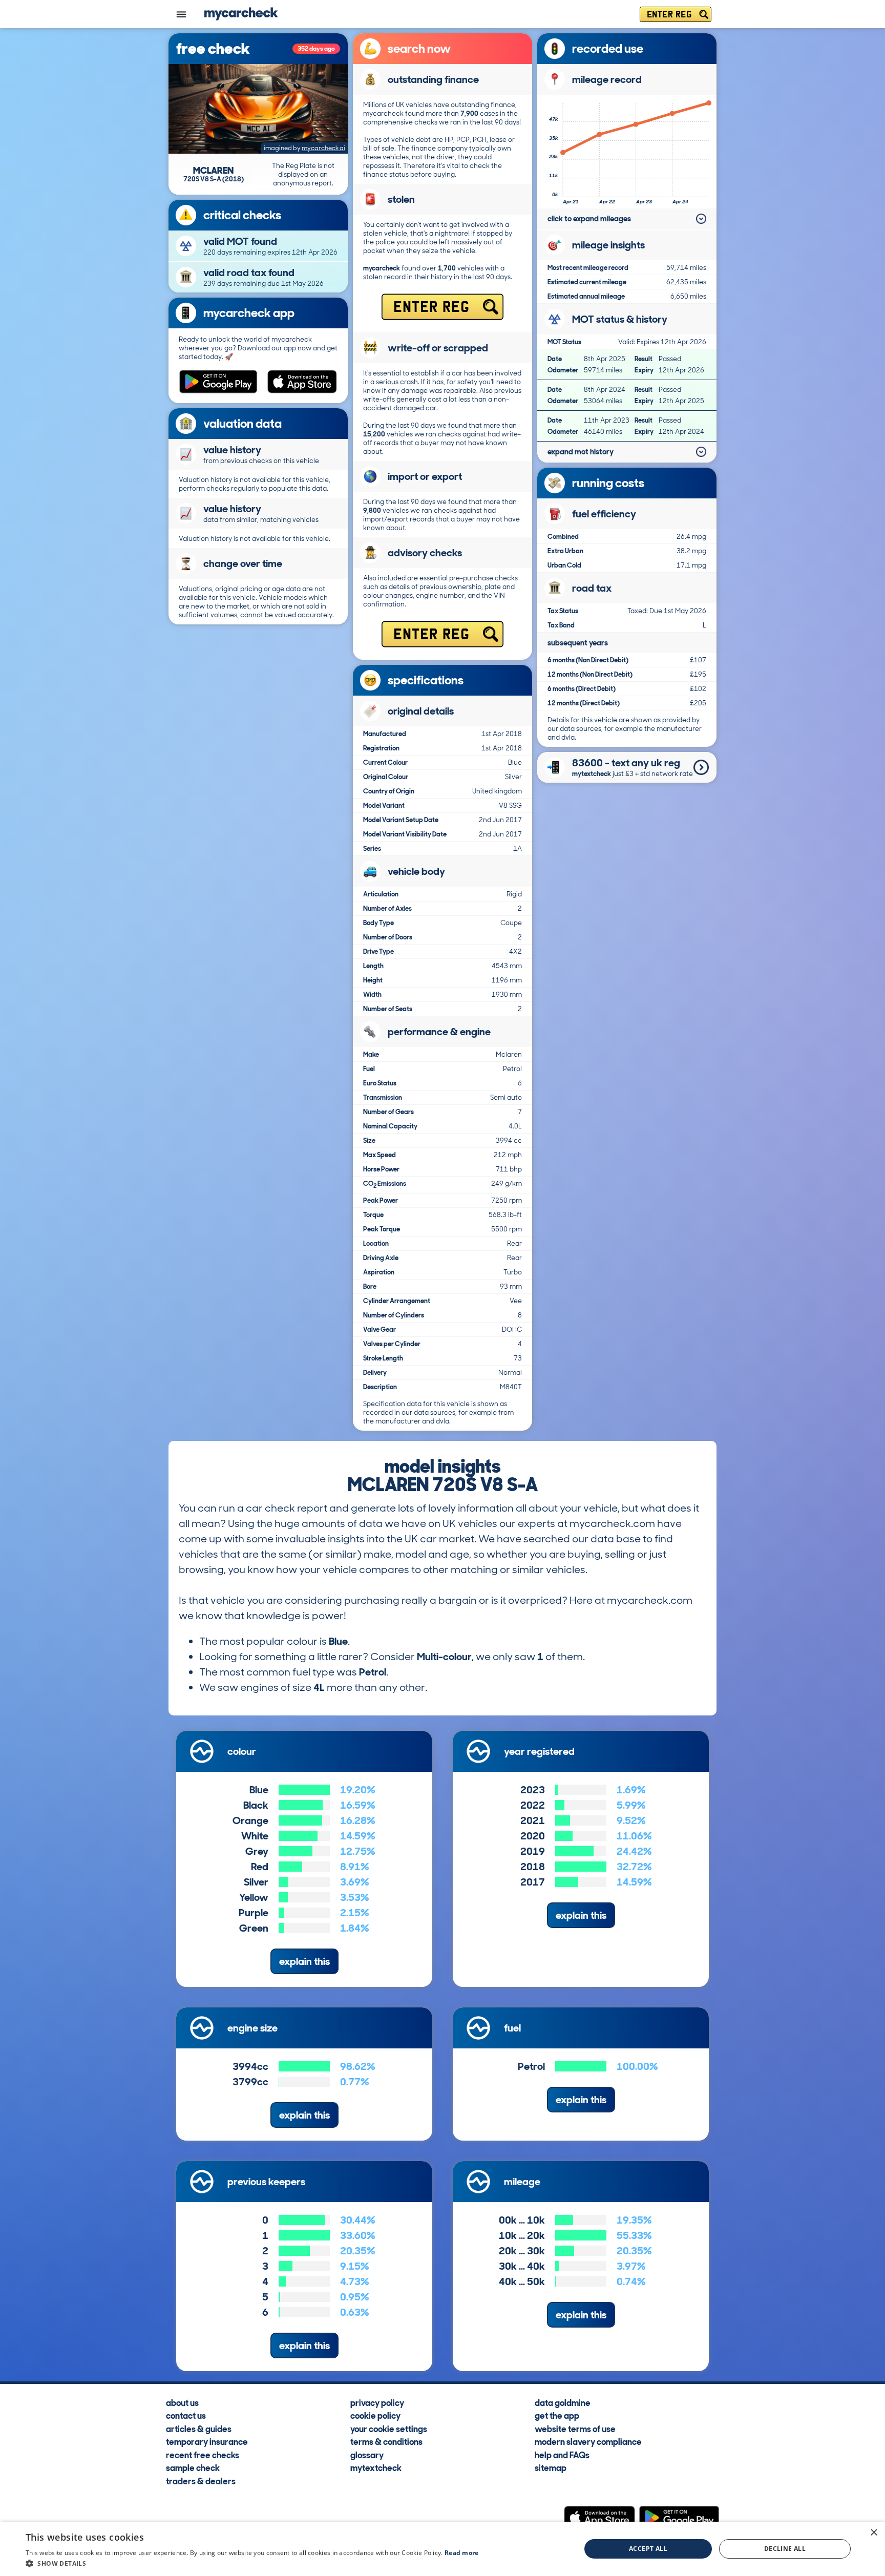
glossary (367, 2454)
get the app (557, 2415)
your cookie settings (389, 2428)
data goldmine (563, 2402)
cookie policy (375, 2415)
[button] (252, 2563)
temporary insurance (207, 2441)
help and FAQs (562, 2454)
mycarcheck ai (323, 148)
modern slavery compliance (588, 2441)
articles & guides (199, 2428)
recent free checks (203, 2454)
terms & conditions (386, 2441)
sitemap (551, 2467)
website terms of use (575, 2428)
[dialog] (442, 2549)
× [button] (873, 2533)
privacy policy (377, 2402)
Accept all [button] (648, 2549)
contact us (186, 2415)
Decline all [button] (785, 2549)
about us (182, 2402)
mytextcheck (376, 2467)
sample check (193, 2467)
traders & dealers (201, 2480)
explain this (304, 1961)
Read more (462, 2553)
